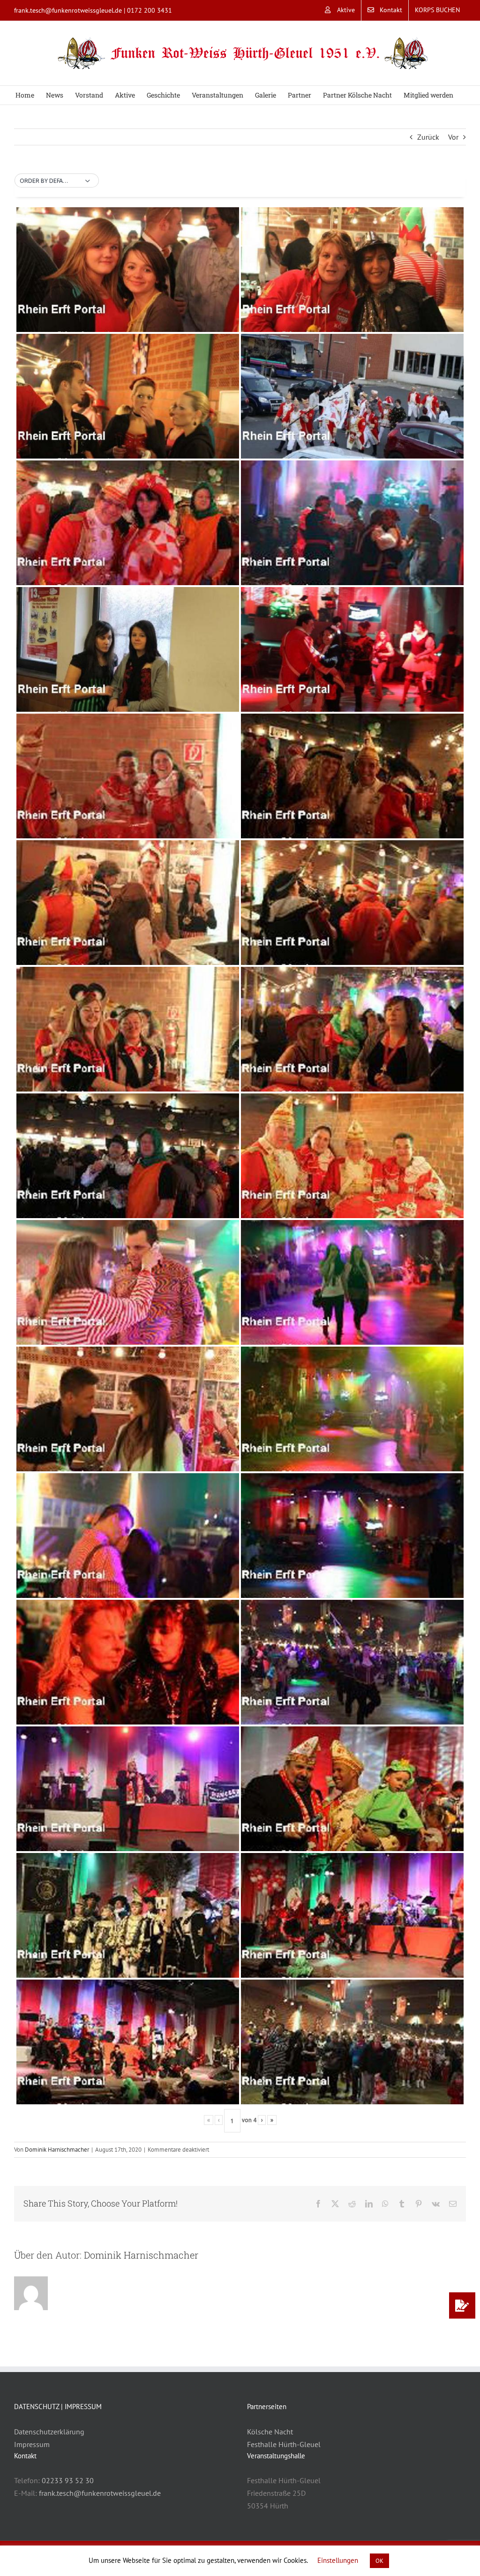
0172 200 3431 (150, 10)
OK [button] (379, 2561)
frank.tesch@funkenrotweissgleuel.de (68, 10)
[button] (57, 181)
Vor (453, 137)
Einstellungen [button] (338, 2560)
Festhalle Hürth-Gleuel (284, 2444)
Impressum (32, 2444)
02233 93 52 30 (68, 2480)
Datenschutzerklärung (49, 2432)
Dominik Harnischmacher (57, 2150)
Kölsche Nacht (270, 2432)
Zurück (428, 137)
